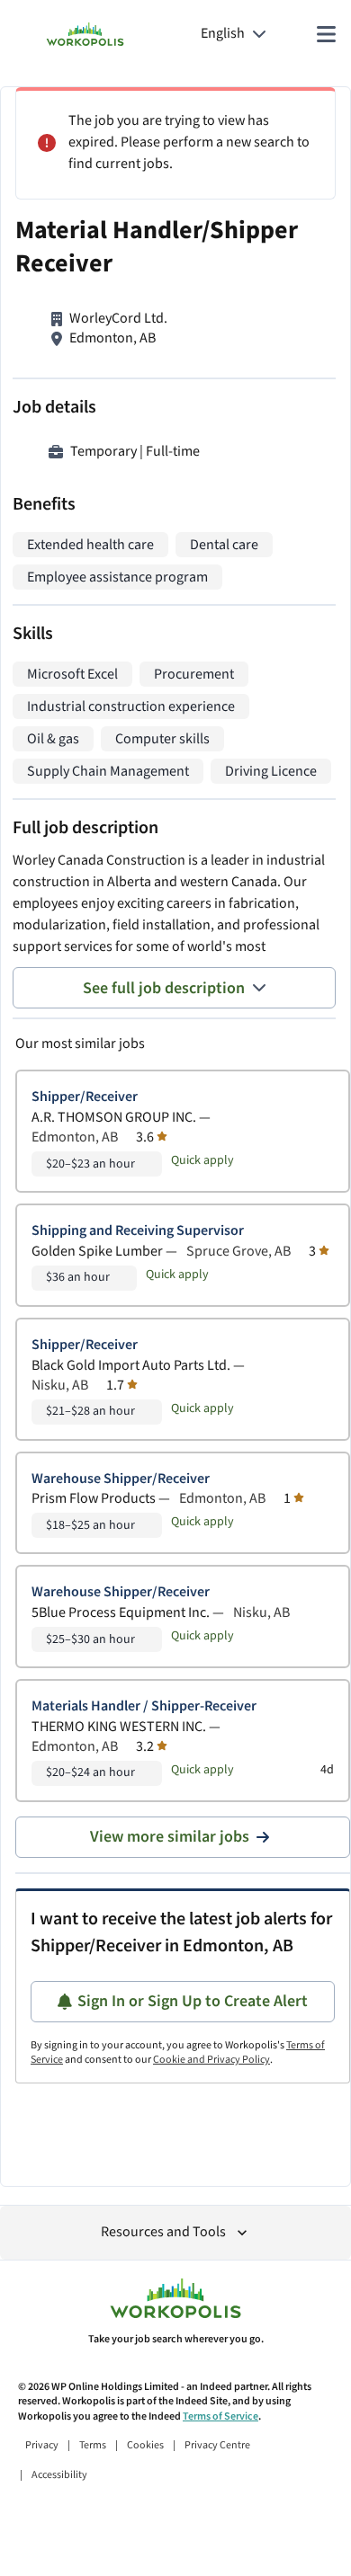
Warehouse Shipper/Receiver (121, 1479)
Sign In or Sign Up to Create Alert (193, 2001)
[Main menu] (326, 34)
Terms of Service (220, 2416)
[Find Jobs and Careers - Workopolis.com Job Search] (85, 34)
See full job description (164, 988)
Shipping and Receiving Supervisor (138, 1231)
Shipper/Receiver (85, 1097)
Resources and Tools (163, 2232)
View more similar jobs (170, 1837)
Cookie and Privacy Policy (211, 2060)
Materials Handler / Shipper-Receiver (144, 1706)
